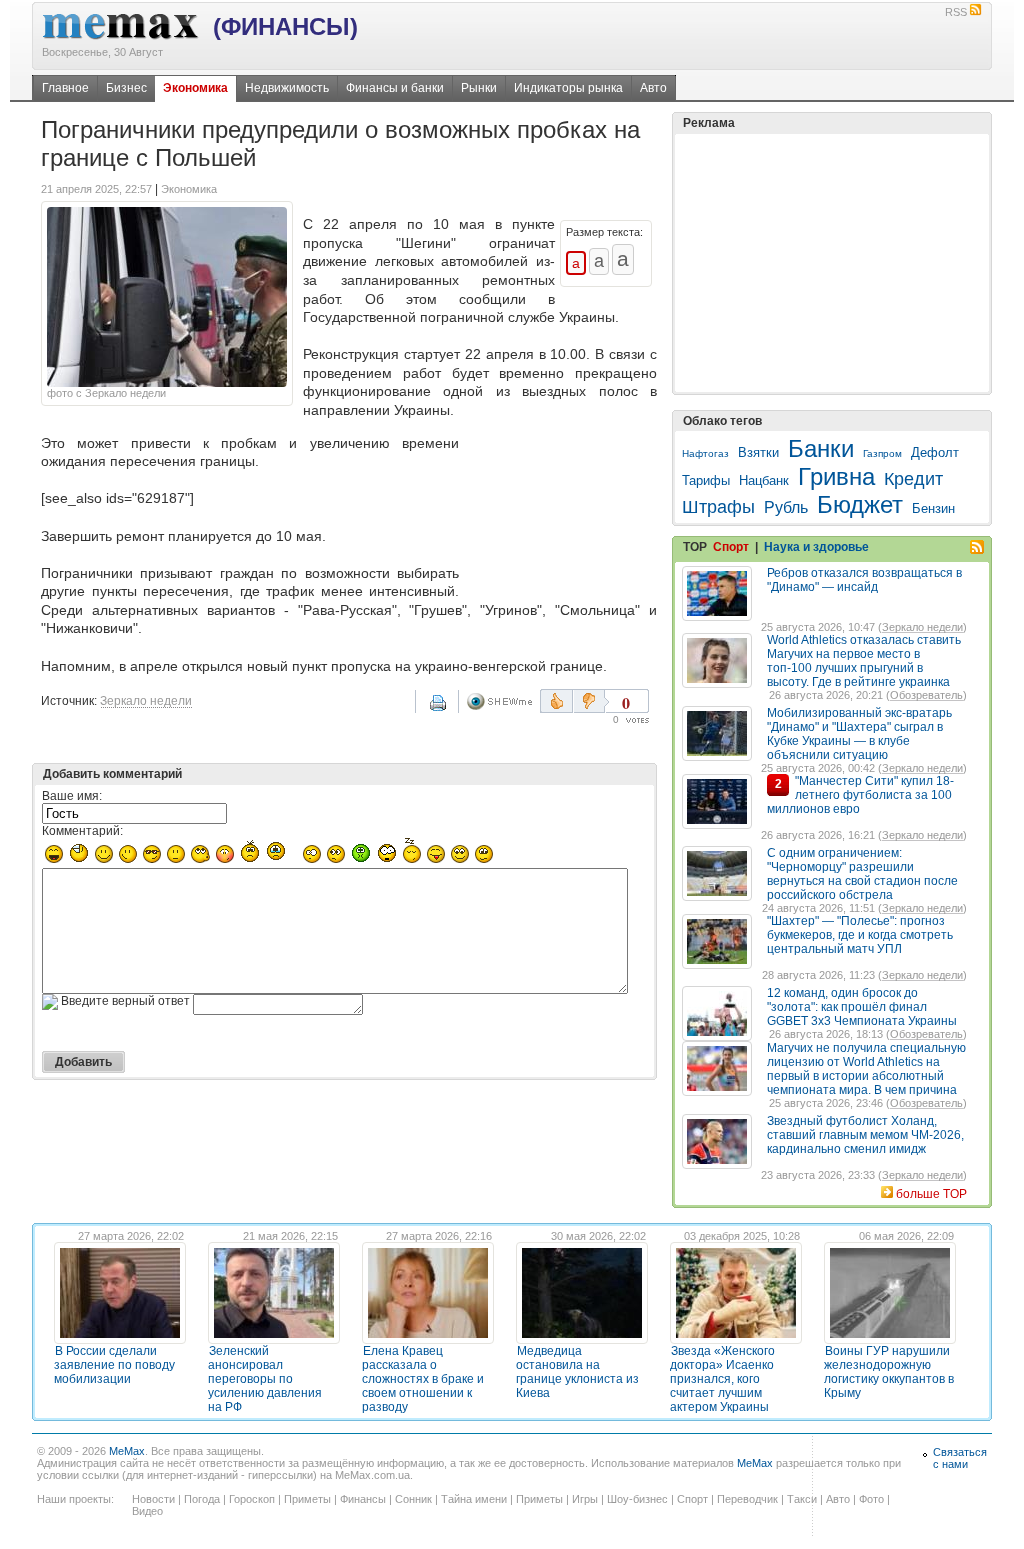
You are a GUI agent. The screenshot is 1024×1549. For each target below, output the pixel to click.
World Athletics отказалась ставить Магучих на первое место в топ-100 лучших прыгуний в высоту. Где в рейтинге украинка (864, 661)
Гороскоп (252, 1499)
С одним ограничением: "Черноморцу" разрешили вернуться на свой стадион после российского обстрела (862, 874)
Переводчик (747, 1499)
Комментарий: (82, 831)
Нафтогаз (705, 453)
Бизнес (126, 88)
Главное (65, 88)
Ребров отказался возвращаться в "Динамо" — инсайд (864, 580)
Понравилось (556, 701)
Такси (802, 1499)
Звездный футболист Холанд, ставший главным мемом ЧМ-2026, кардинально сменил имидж (865, 1135)
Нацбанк (764, 480)
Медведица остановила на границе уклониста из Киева (577, 1372)
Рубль (786, 507)
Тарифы (706, 480)
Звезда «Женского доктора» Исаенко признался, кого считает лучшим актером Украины (722, 1379)
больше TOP (931, 1194)
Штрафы (718, 507)
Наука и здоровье (816, 547)
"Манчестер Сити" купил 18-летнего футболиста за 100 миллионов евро (860, 795)
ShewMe (503, 701)
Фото (871, 1499)
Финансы (363, 1499)
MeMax (127, 1451)
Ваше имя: (72, 796)
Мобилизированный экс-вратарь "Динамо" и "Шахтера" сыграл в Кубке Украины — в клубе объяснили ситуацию (859, 734)
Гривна (836, 476)
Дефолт (935, 452)
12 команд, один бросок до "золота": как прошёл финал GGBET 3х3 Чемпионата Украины (862, 1007)
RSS (956, 12)
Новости (153, 1499)
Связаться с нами (960, 1458)
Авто (653, 88)
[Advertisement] (562, 512)
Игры (585, 1499)
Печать (451, 710)
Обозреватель (926, 695)
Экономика (195, 88)
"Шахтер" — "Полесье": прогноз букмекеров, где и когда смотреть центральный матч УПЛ (860, 935)
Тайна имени (474, 1499)
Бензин (933, 508)
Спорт (731, 547)
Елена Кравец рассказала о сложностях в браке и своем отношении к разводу (423, 1379)
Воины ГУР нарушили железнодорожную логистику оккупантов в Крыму (889, 1372)
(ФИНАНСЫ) (285, 26)
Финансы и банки (395, 88)
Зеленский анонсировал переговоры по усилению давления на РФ (265, 1379)
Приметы (307, 1499)
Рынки (479, 88)
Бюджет (860, 504)
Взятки (758, 452)
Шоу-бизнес (637, 1499)
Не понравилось (591, 701)
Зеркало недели (146, 701)
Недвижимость (287, 88)
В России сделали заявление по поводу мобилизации (114, 1365)
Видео (147, 1511)
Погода (202, 1499)
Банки (821, 448)
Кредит (913, 479)
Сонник (413, 1499)
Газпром (882, 453)
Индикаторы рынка (568, 88)
